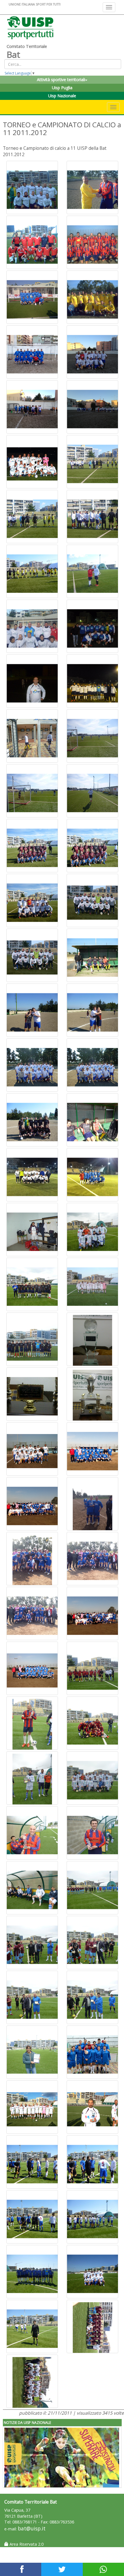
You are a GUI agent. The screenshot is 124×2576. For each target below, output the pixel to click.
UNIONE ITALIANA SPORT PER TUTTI (35, 4)
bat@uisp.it (32, 2529)
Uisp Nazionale (62, 96)
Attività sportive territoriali (61, 80)
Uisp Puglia (62, 88)
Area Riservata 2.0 (26, 2544)
